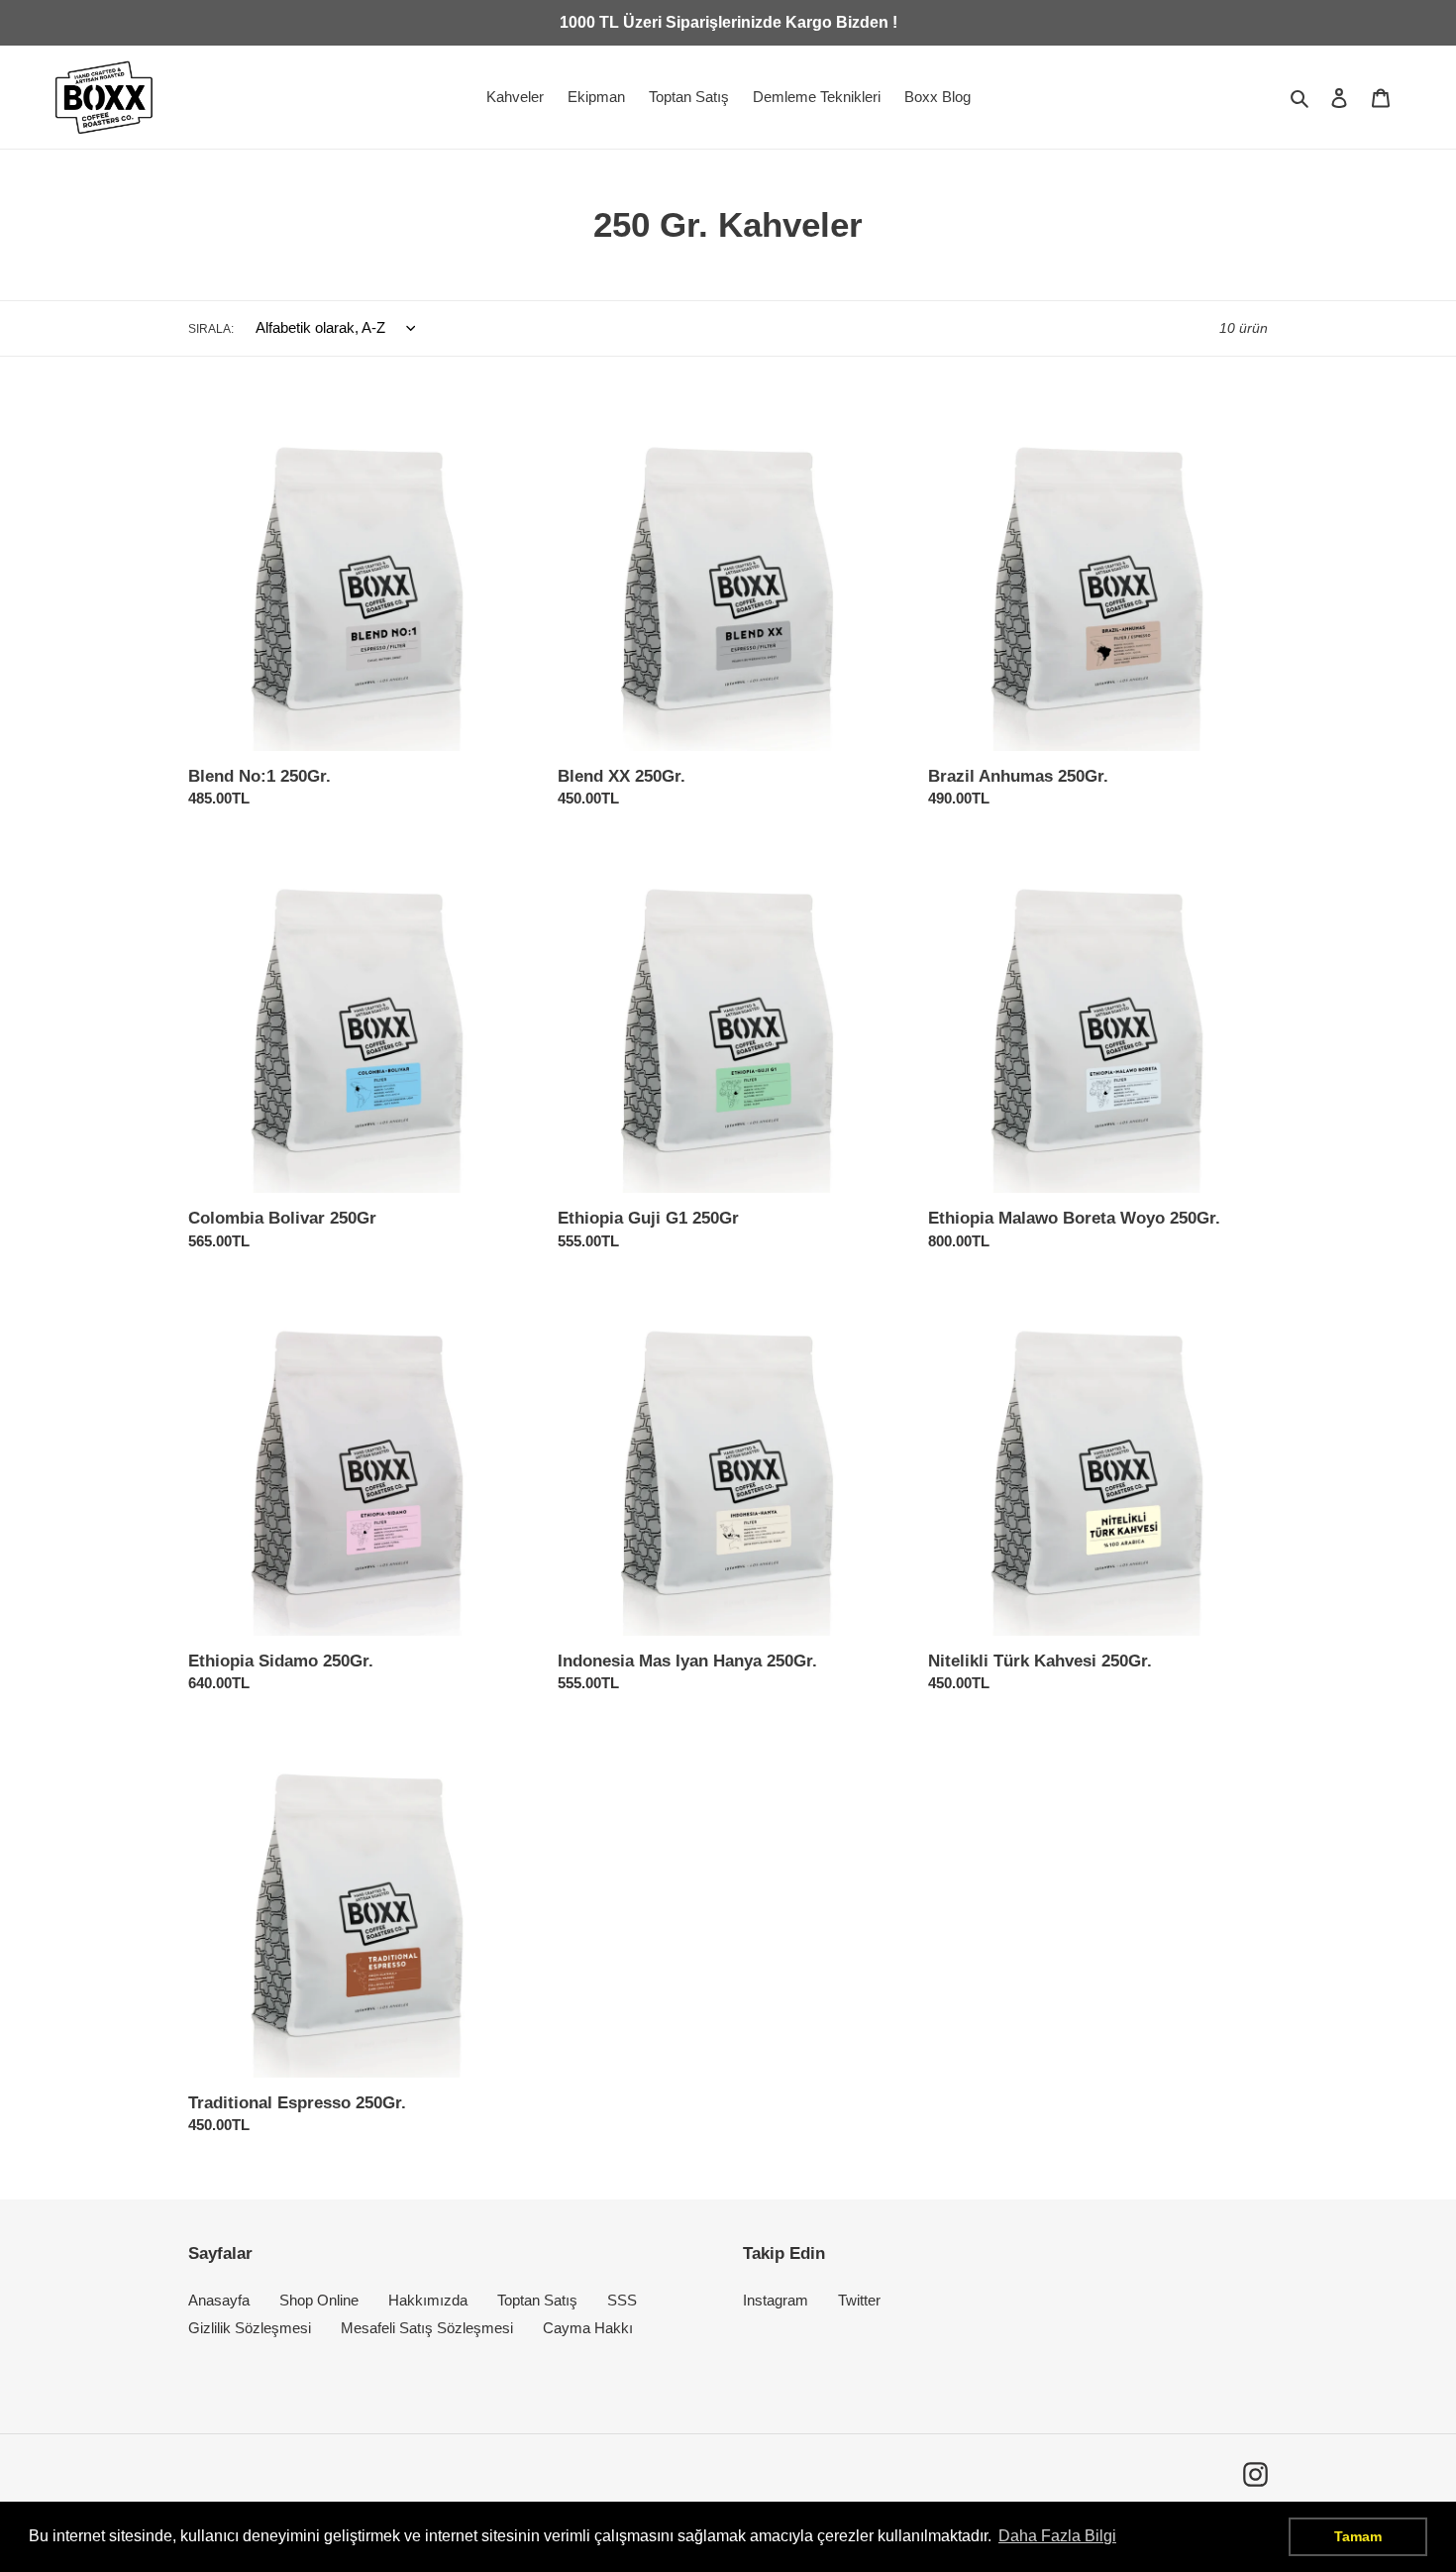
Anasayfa (219, 2300)
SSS (622, 2300)
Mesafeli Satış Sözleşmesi (427, 2328)
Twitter (859, 2300)
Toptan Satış (537, 2300)
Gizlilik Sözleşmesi (250, 2328)
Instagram (776, 2300)
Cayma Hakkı (588, 2328)
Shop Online (319, 2300)
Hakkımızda (428, 2300)
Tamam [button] (1358, 2536)
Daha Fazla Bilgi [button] (1057, 2536)
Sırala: (211, 329)
